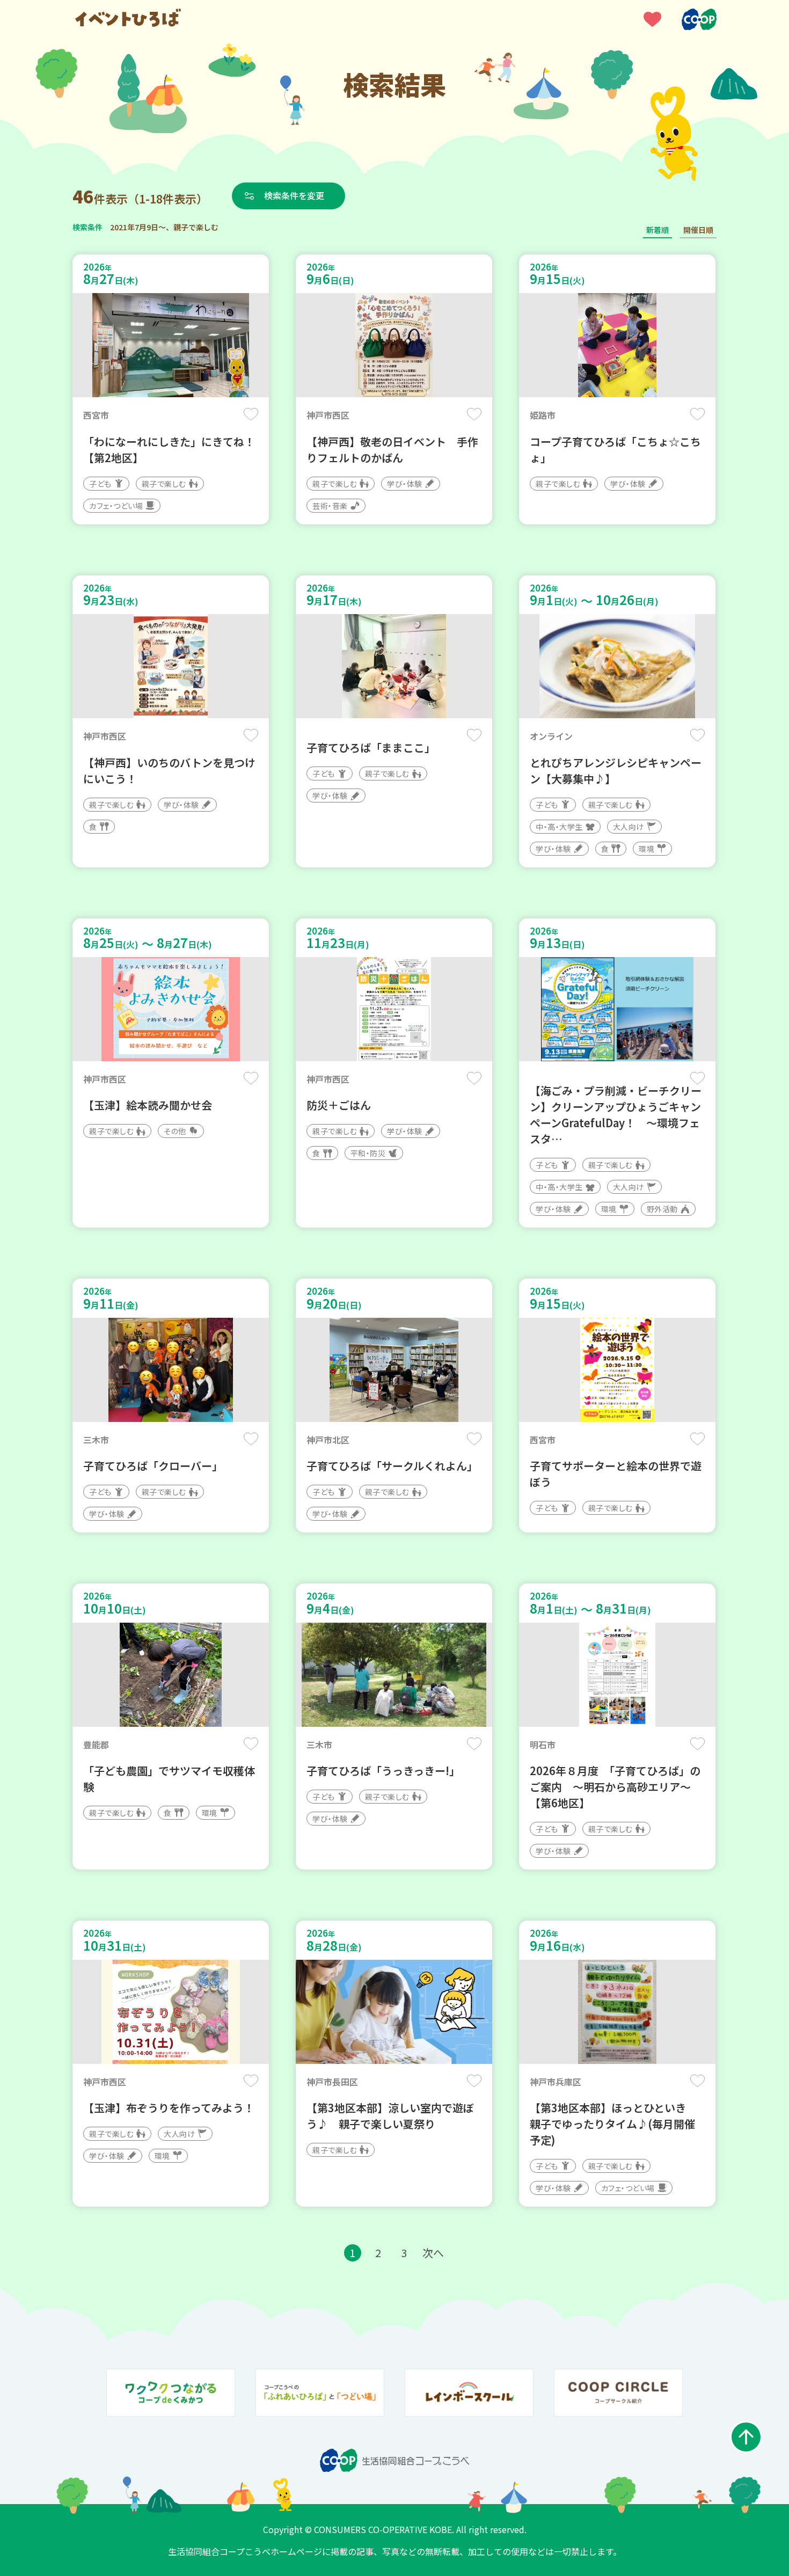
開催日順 (698, 230)
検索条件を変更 (294, 195)
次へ (433, 2253)
